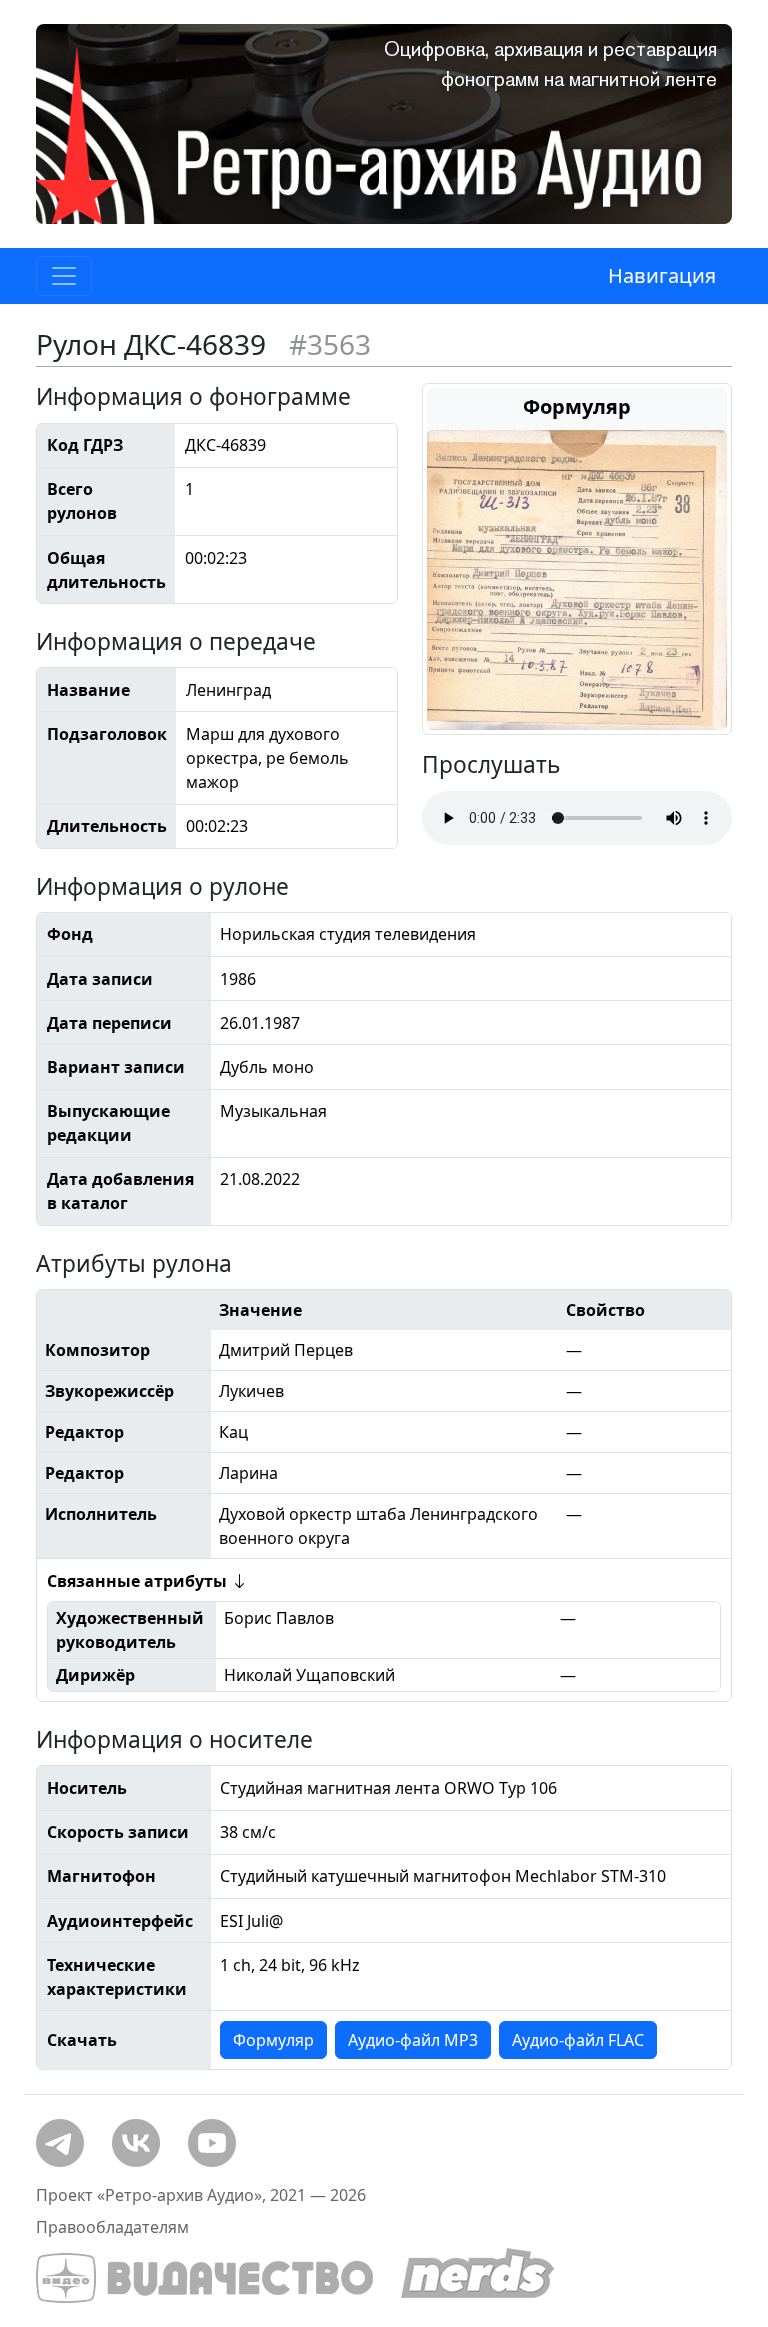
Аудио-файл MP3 (413, 2040)
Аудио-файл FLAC (578, 2040)
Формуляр (273, 2040)
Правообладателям (112, 2227)
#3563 (330, 344)
